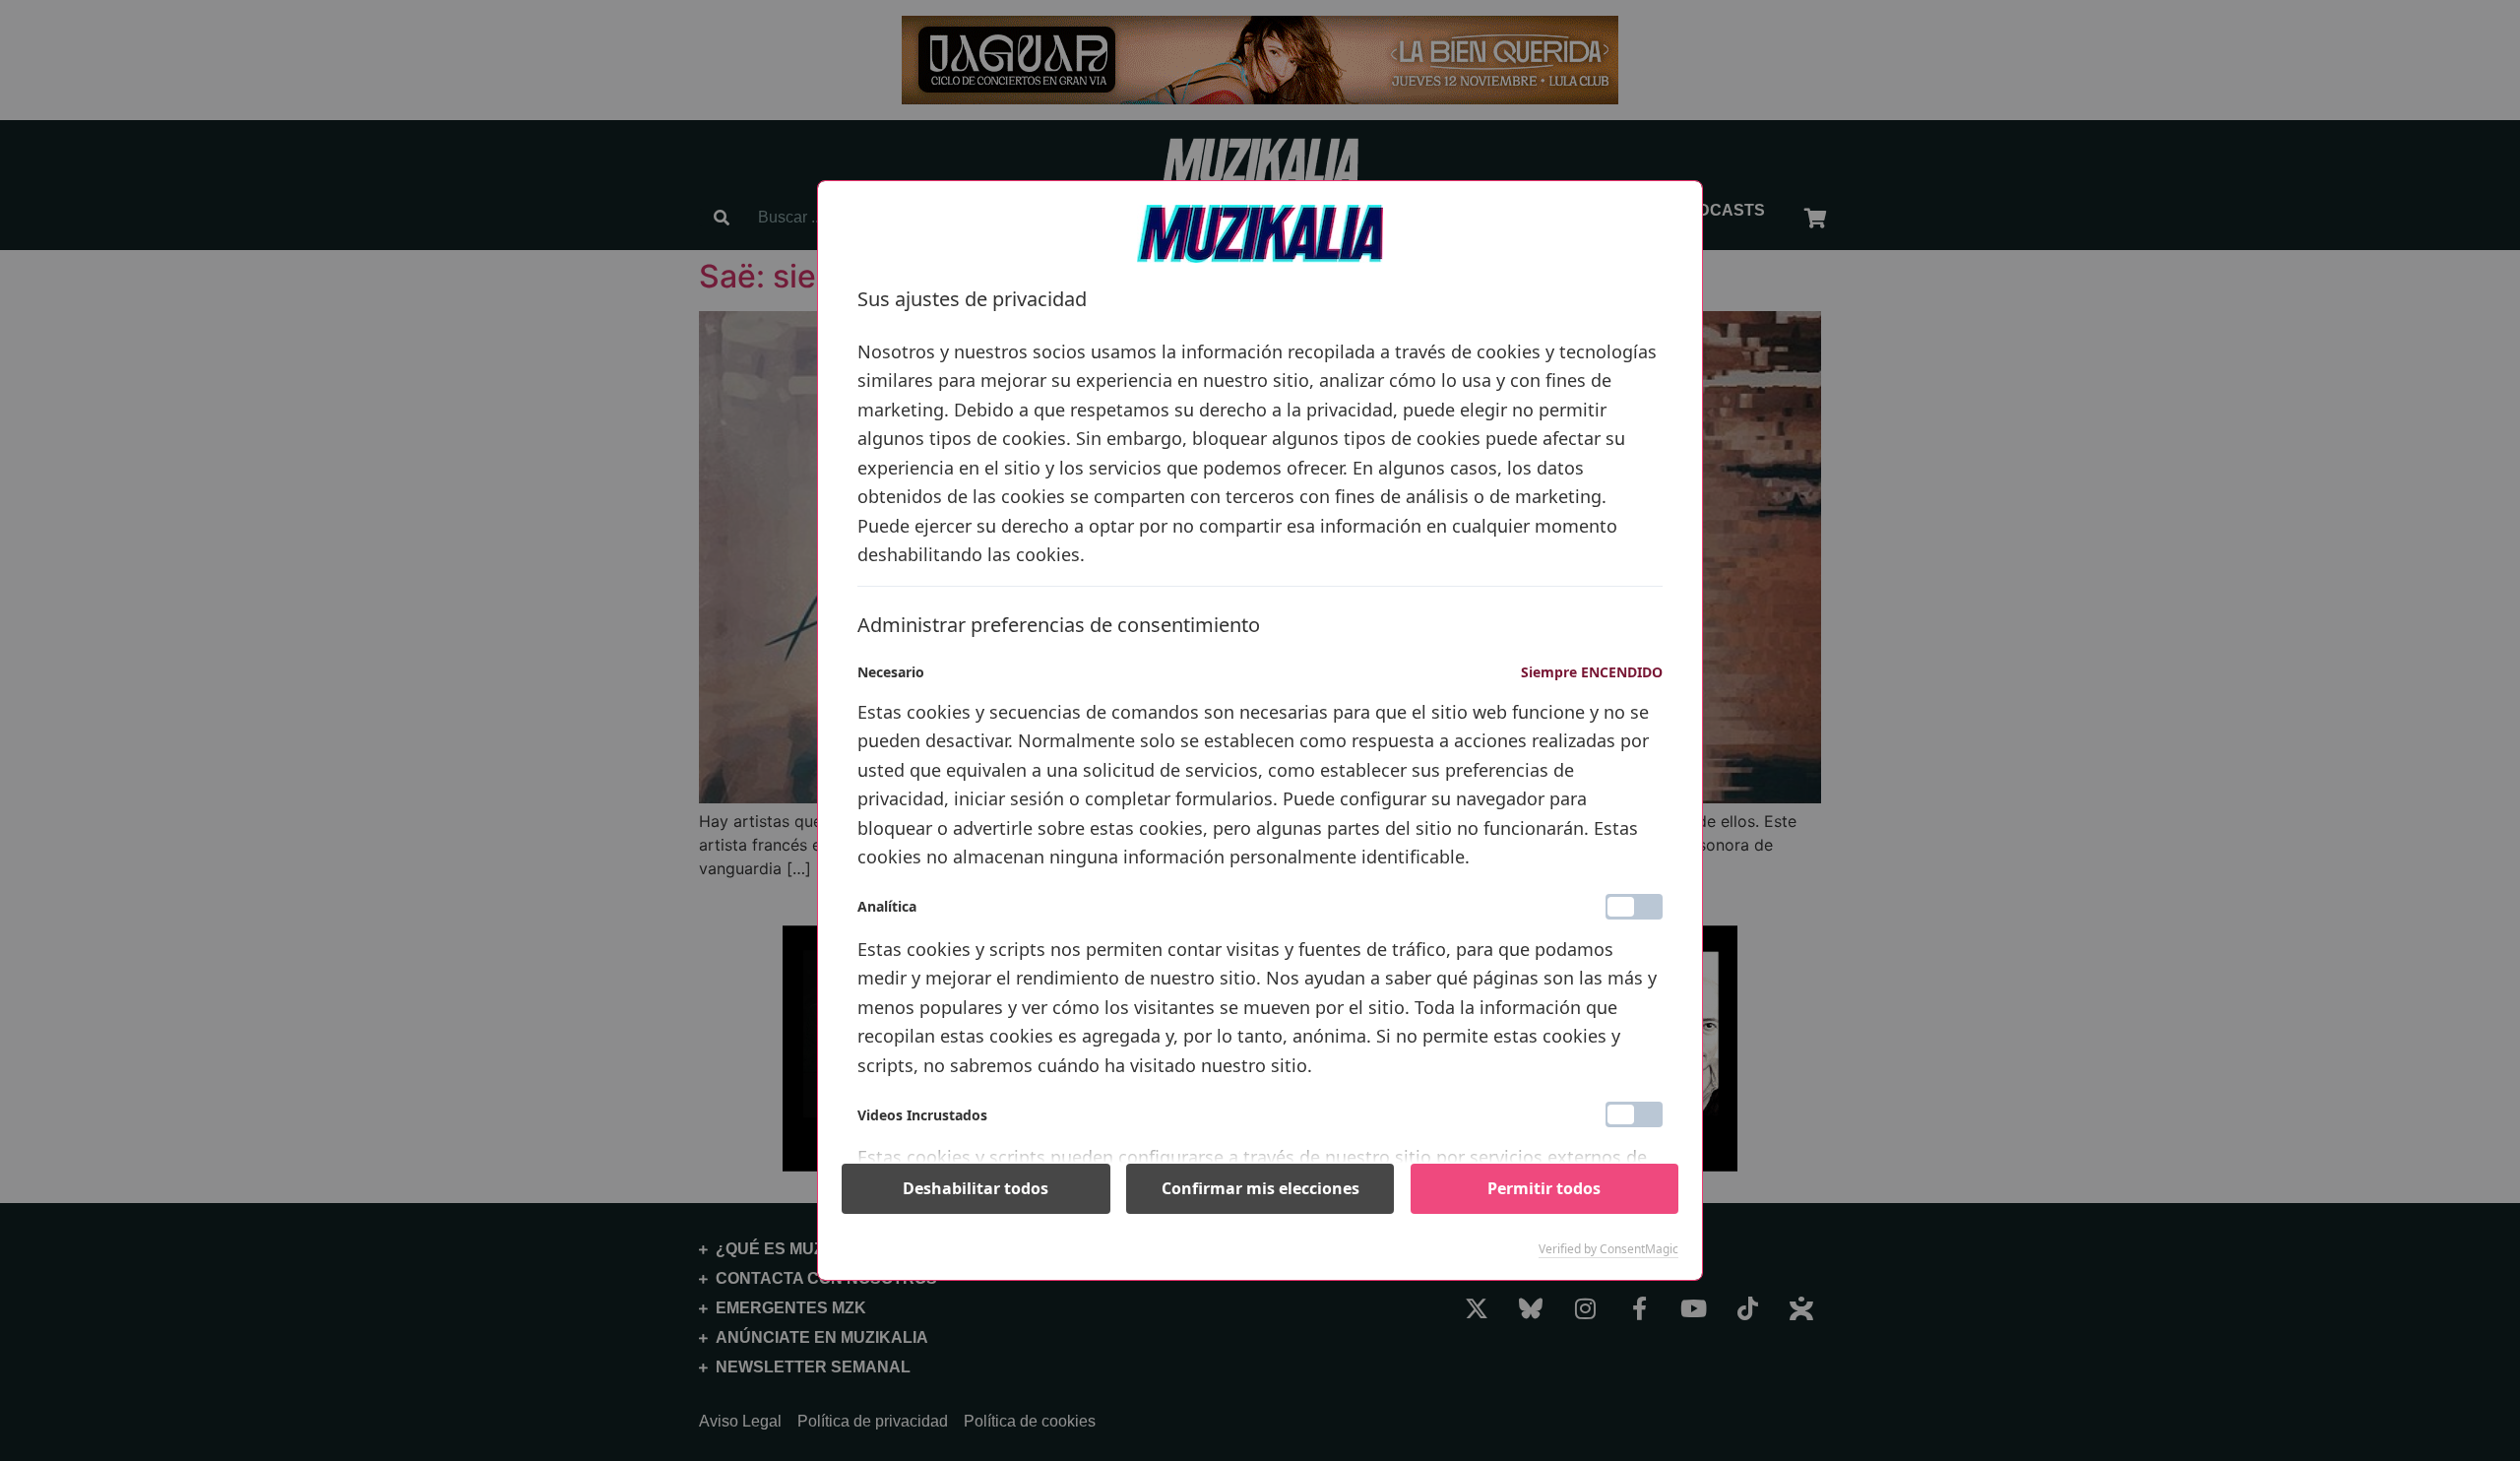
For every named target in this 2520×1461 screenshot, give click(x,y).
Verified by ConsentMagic (1608, 1249)
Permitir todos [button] (1544, 1188)
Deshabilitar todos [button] (976, 1188)
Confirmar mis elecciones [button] (1260, 1188)
